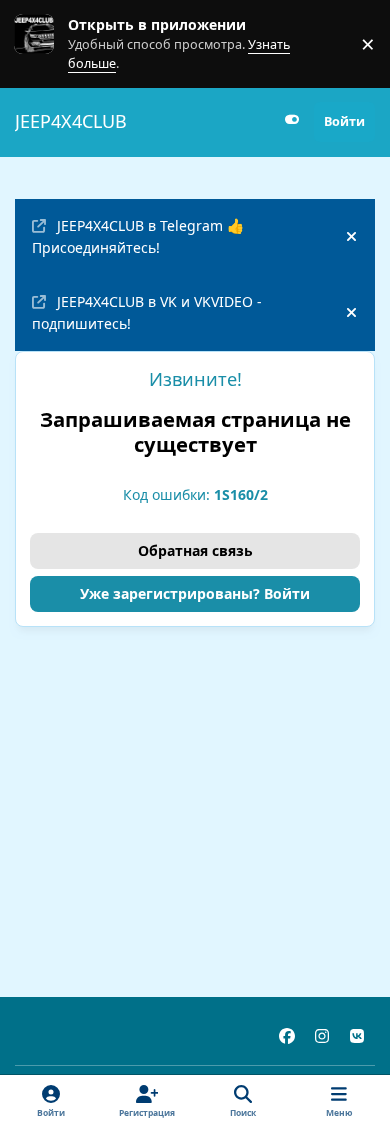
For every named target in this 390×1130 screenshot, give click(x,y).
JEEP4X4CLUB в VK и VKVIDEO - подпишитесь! (147, 312)
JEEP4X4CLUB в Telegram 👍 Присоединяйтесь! (138, 236)
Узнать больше (52, 43)
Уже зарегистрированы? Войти (195, 593)
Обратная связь (195, 550)
